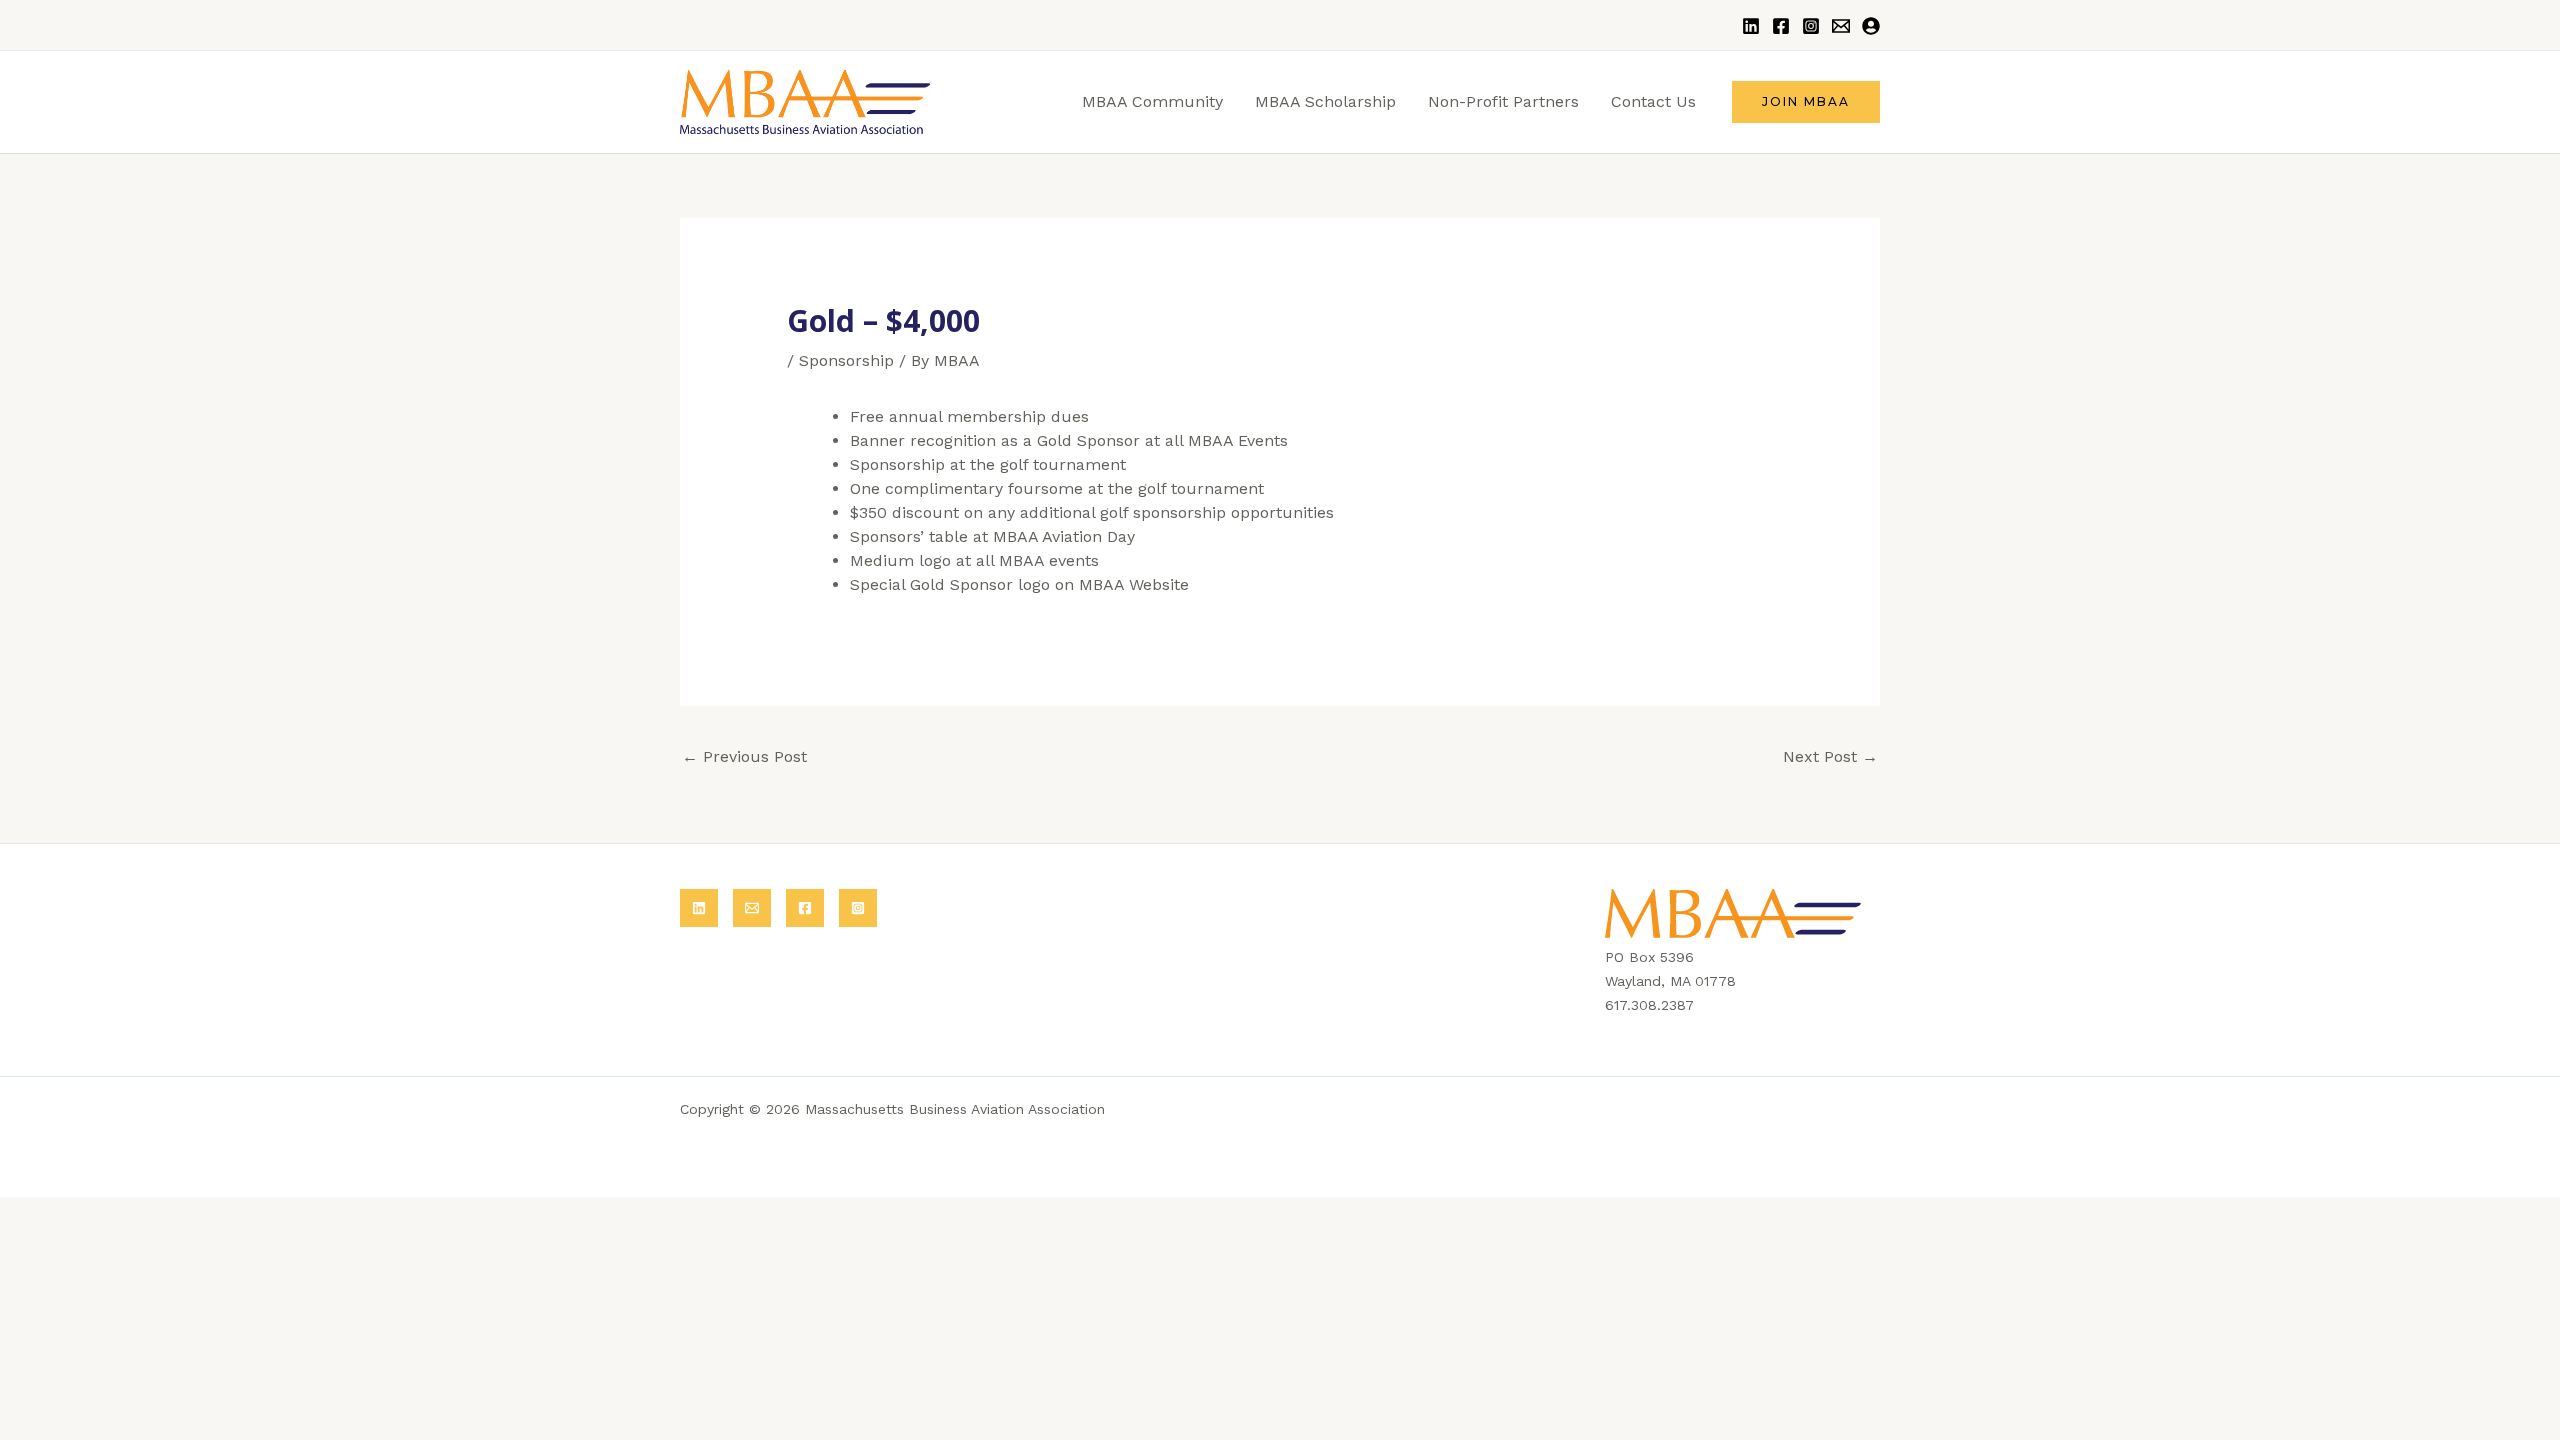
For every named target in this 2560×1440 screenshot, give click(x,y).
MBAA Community (1152, 101)
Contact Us (1653, 101)
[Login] (1871, 26)
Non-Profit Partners (1503, 101)
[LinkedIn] (1751, 26)
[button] (1806, 102)
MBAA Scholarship (1325, 101)
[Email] (1841, 26)
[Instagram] (1811, 26)
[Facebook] (1781, 26)
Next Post (1830, 756)
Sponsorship (846, 360)
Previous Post (744, 756)
